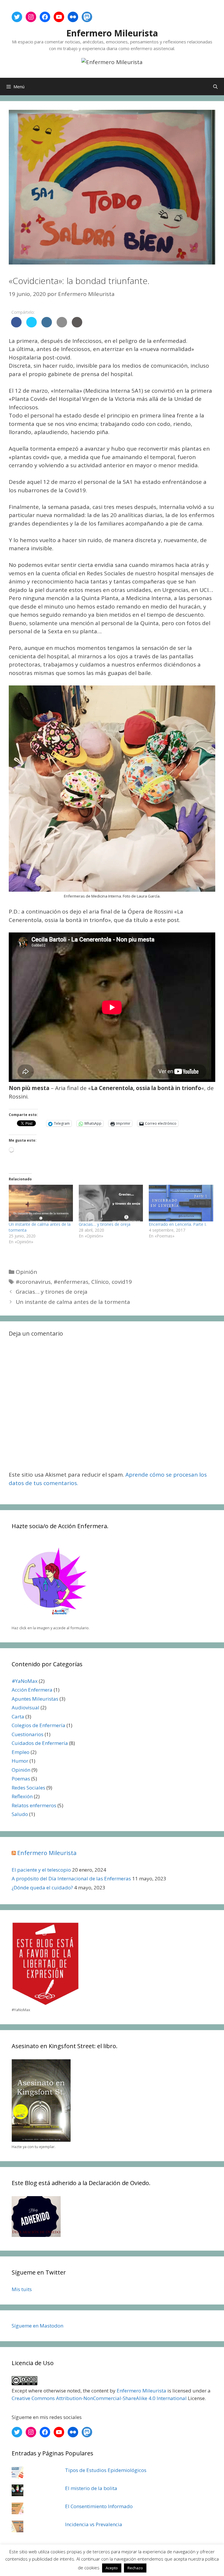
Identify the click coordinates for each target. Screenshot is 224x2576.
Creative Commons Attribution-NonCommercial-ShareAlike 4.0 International (99, 2398)
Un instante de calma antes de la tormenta (73, 1302)
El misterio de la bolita (91, 2488)
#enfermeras (71, 1282)
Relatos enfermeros (34, 1805)
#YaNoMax (25, 1681)
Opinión (26, 1272)
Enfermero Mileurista (112, 33)
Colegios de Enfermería (38, 1725)
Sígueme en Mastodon (37, 2326)
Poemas (21, 1779)
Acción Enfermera (32, 1690)
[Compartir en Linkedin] (47, 326)
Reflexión (22, 1796)
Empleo (21, 1752)
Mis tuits (22, 2289)
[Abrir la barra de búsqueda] (215, 87)
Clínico (100, 1282)
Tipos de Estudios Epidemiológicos (106, 2470)
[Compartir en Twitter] (32, 326)
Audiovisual (26, 1707)
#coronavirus (33, 1282)
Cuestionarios (28, 1734)
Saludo (20, 1814)
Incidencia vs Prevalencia (94, 2524)
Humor (20, 1761)
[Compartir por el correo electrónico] (62, 326)
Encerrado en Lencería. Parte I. (178, 1224)
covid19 (122, 1282)
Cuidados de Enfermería (40, 1743)
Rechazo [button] (135, 2568)
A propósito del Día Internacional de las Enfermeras (71, 1878)
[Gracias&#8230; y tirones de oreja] (111, 1203)
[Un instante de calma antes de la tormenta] (41, 1203)
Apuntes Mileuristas (35, 1699)
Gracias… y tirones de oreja (105, 1224)
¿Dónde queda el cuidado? (42, 1888)
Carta (18, 1717)
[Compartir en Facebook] (16, 326)
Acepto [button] (112, 2568)
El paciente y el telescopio (41, 1870)
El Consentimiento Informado (99, 2506)
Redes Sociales (28, 1788)
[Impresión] (77, 326)
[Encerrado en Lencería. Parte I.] (181, 1203)
